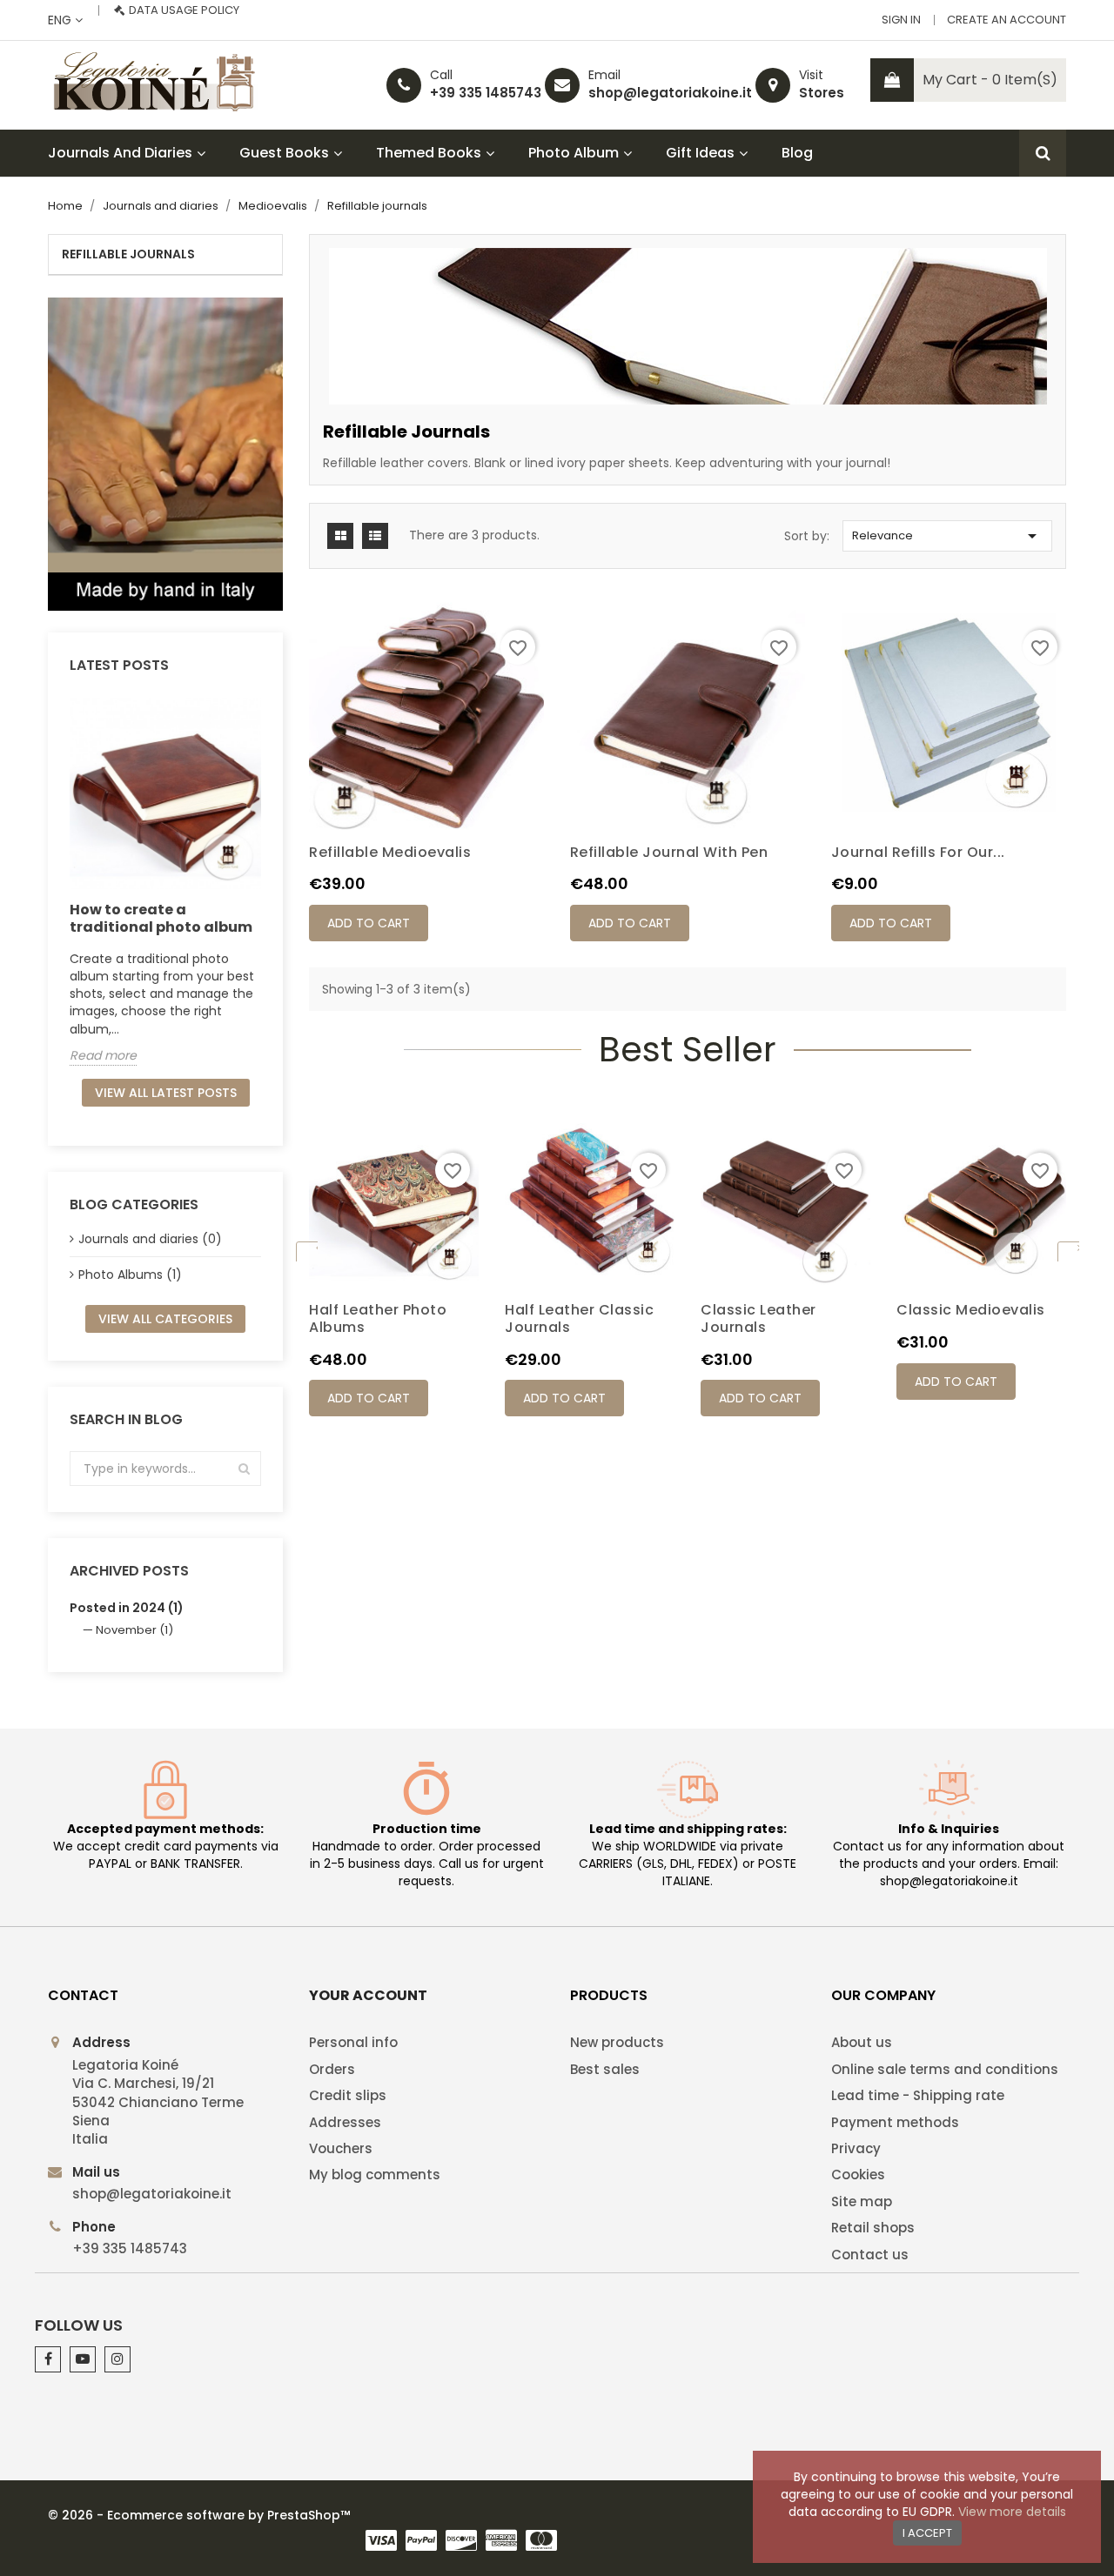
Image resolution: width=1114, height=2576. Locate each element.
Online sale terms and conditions (945, 2069)
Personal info (353, 2042)
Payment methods (895, 2122)
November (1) (134, 1630)
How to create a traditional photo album (161, 918)
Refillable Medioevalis (390, 852)
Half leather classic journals (579, 1318)
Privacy (856, 2148)
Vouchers (341, 2148)
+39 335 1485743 (486, 93)
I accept (927, 2533)
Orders (332, 2069)
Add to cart (369, 923)
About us (862, 2042)
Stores (822, 93)
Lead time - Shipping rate (918, 2095)
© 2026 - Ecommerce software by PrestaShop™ (199, 2515)
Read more (103, 1055)
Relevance (947, 536)
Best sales (605, 2069)
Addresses (345, 2122)
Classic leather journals (758, 1318)
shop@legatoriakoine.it (670, 93)
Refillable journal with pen (669, 852)
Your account (368, 1995)
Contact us (870, 2255)
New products (617, 2042)
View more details (1012, 2512)
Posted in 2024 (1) (127, 1608)
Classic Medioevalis (971, 1310)
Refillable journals (128, 254)
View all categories (165, 1319)
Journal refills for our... (918, 852)
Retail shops (873, 2228)
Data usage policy (184, 10)
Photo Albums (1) (130, 1275)
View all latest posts (166, 1093)
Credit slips (348, 2095)
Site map (862, 2201)
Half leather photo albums (378, 1318)
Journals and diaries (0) (150, 1239)
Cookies (858, 2175)
